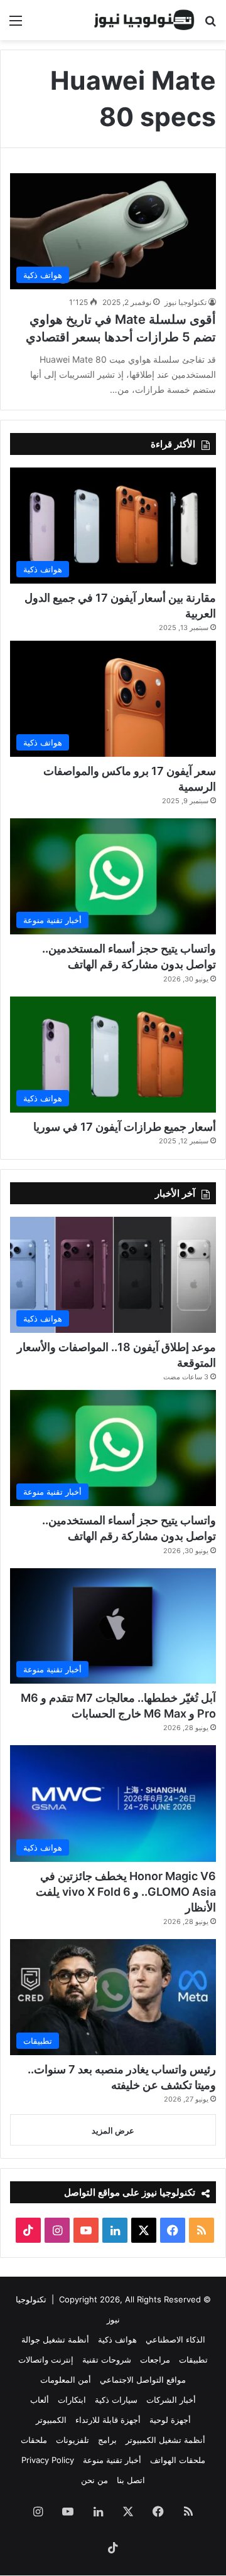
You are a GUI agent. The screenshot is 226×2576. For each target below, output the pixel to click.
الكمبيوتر (51, 2420)
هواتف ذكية (117, 2339)
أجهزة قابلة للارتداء (108, 2420)
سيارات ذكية (116, 2400)
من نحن (94, 2480)
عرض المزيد (113, 2130)
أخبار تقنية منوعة (112, 2460)
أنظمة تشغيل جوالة (55, 2339)
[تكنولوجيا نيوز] (144, 20)
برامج (107, 2440)
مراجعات (155, 2360)
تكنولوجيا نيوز (186, 302)
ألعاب (40, 2400)
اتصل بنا (131, 2480)
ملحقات (34, 2440)
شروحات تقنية (107, 2360)
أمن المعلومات (66, 2380)
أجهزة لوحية (170, 2420)
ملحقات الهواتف (178, 2460)
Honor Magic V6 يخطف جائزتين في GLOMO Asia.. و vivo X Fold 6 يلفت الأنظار (126, 1892)
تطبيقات (193, 2360)
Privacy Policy (48, 2460)
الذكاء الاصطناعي (175, 2339)
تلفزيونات (73, 2440)
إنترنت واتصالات (46, 2360)
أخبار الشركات (171, 2400)
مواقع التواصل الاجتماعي (143, 2380)
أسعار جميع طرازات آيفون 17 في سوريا (125, 1127)
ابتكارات (72, 2400)
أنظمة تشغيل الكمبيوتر (165, 2440)
